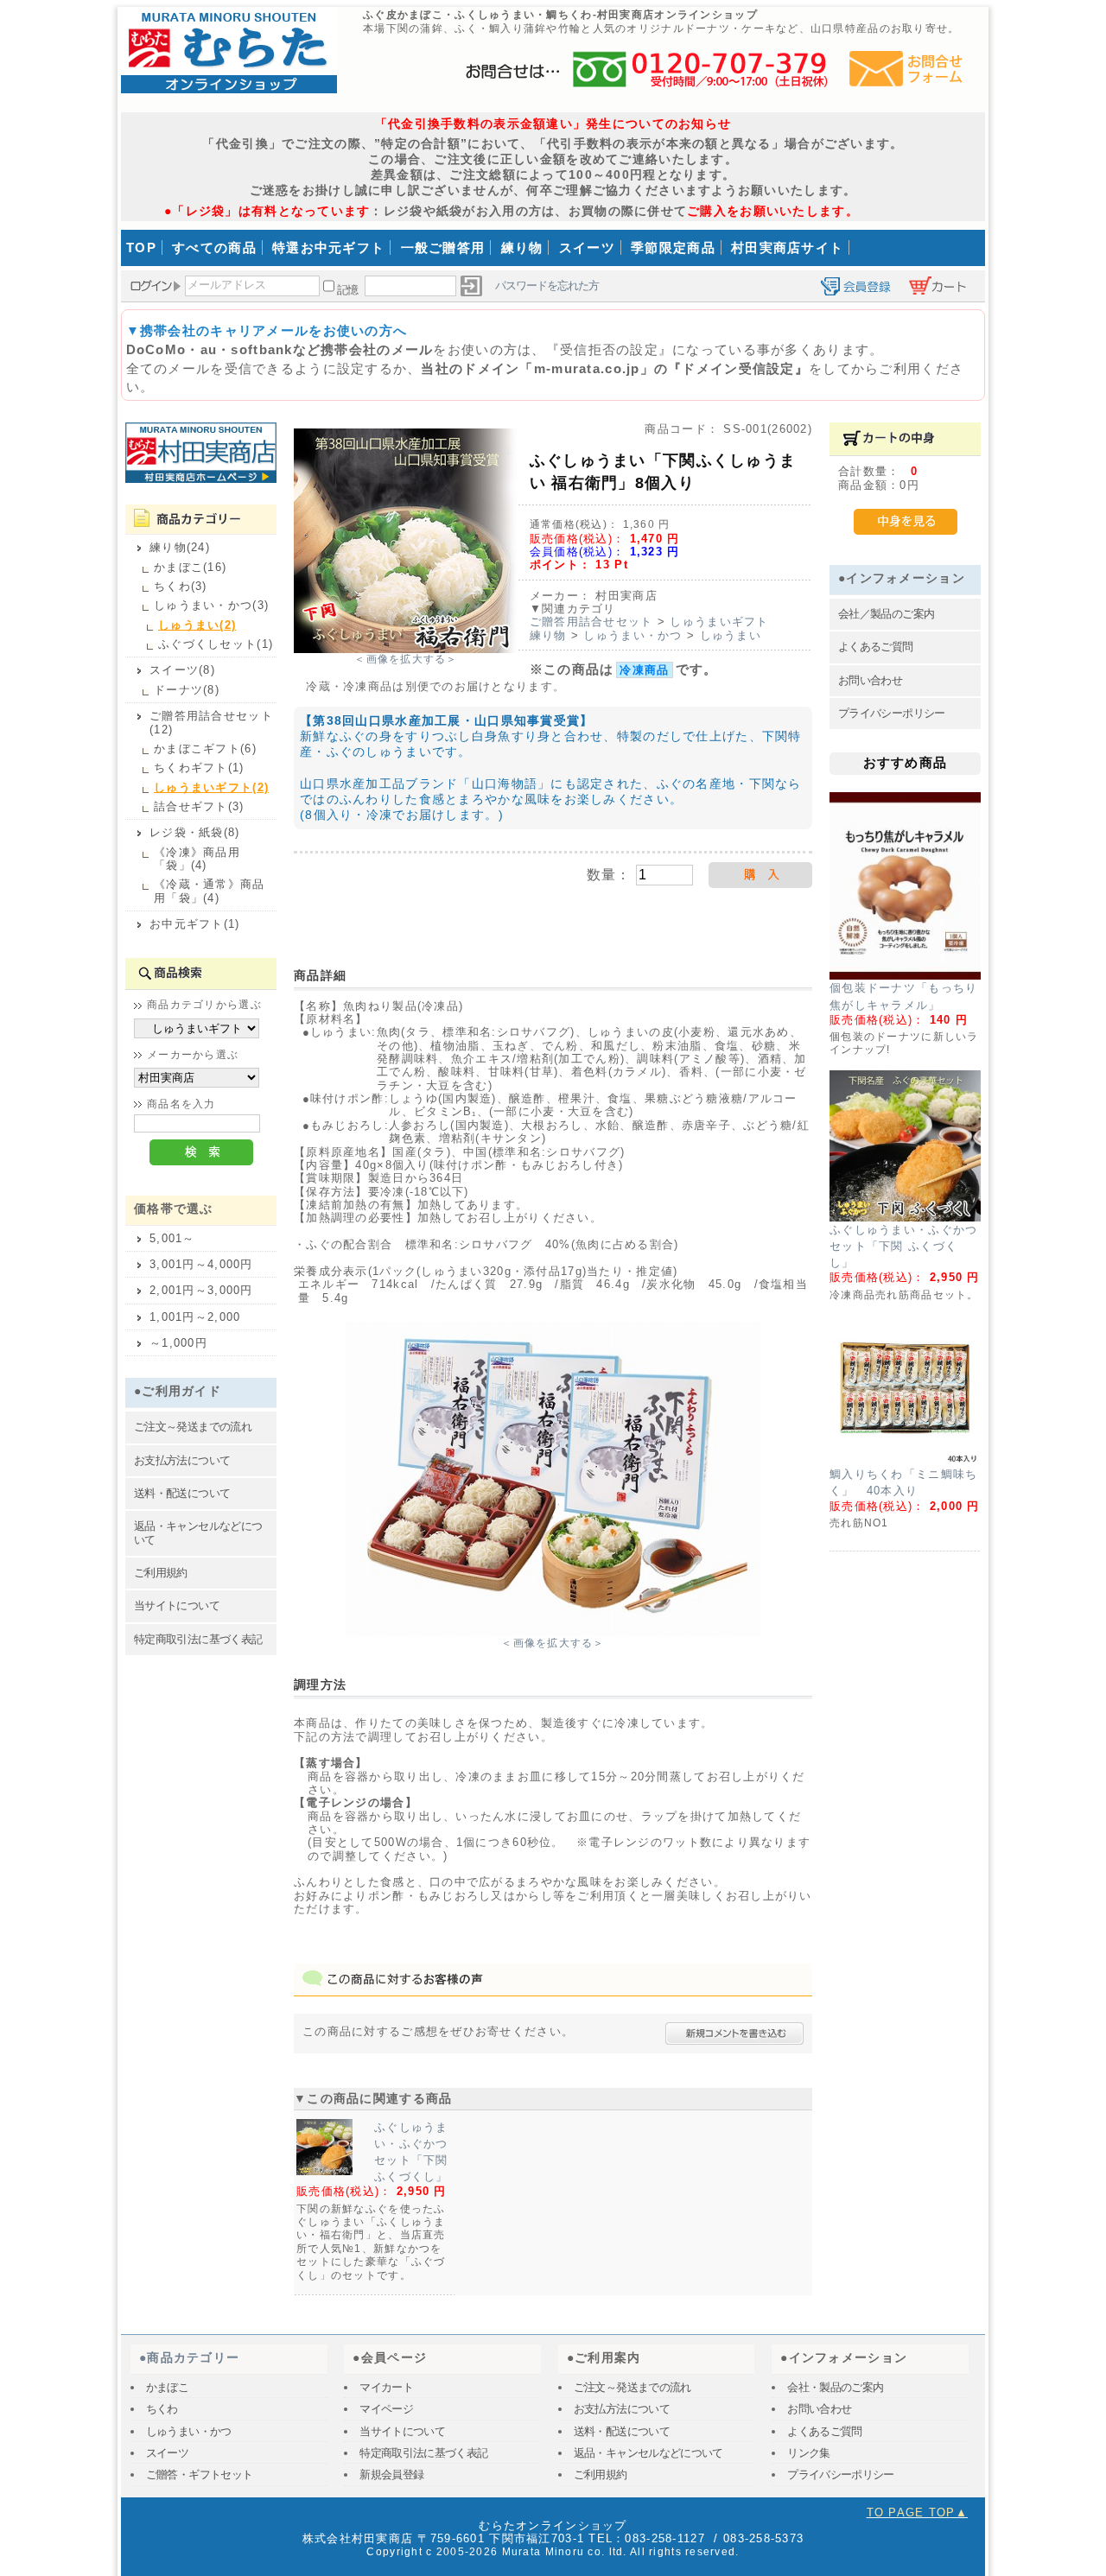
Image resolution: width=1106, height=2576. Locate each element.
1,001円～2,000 (195, 1317)
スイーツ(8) (182, 670)
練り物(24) (180, 547)
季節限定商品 (673, 247)
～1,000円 (178, 1343)
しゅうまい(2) (197, 625)
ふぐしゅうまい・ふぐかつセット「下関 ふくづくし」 (903, 1246)
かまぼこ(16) (190, 567)
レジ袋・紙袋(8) (195, 832)
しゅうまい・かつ (632, 635)
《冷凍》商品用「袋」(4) (197, 859)
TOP (141, 247)
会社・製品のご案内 (835, 2387)
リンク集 (808, 2453)
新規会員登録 (391, 2474)
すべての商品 (214, 247)
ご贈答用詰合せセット (591, 622)
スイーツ (587, 247)
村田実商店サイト (787, 247)
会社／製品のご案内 (886, 614)
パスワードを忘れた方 (547, 286)
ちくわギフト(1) (199, 768)
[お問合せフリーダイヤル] (597, 69)
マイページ (386, 2409)
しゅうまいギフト (719, 622)
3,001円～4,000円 (201, 1264)
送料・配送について (182, 1493)
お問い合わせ (870, 680)
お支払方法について (182, 1460)
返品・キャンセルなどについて (198, 1532)
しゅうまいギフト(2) (211, 787)
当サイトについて (177, 1605)
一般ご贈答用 (443, 247)
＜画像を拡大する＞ (406, 659)
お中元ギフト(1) (195, 924)
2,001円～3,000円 (201, 1290)
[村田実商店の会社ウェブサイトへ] (201, 479)
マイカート (386, 2387)
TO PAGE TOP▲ (917, 2513)
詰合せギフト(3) (199, 806)
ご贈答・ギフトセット (200, 2474)
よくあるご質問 (876, 647)
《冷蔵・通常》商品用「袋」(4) (210, 891)
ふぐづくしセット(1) (216, 644)
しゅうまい (731, 635)
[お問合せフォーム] (911, 69)
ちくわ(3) (181, 586)
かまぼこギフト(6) (205, 749)
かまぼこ (167, 2387)
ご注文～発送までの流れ (193, 1427)
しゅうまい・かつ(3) (211, 605)
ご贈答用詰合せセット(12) (211, 722)
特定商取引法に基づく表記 (198, 1639)
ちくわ (162, 2409)
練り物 (522, 247)
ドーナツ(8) (187, 690)
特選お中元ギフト (328, 247)
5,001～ (172, 1238)
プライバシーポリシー (892, 713)
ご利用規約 (161, 1573)
